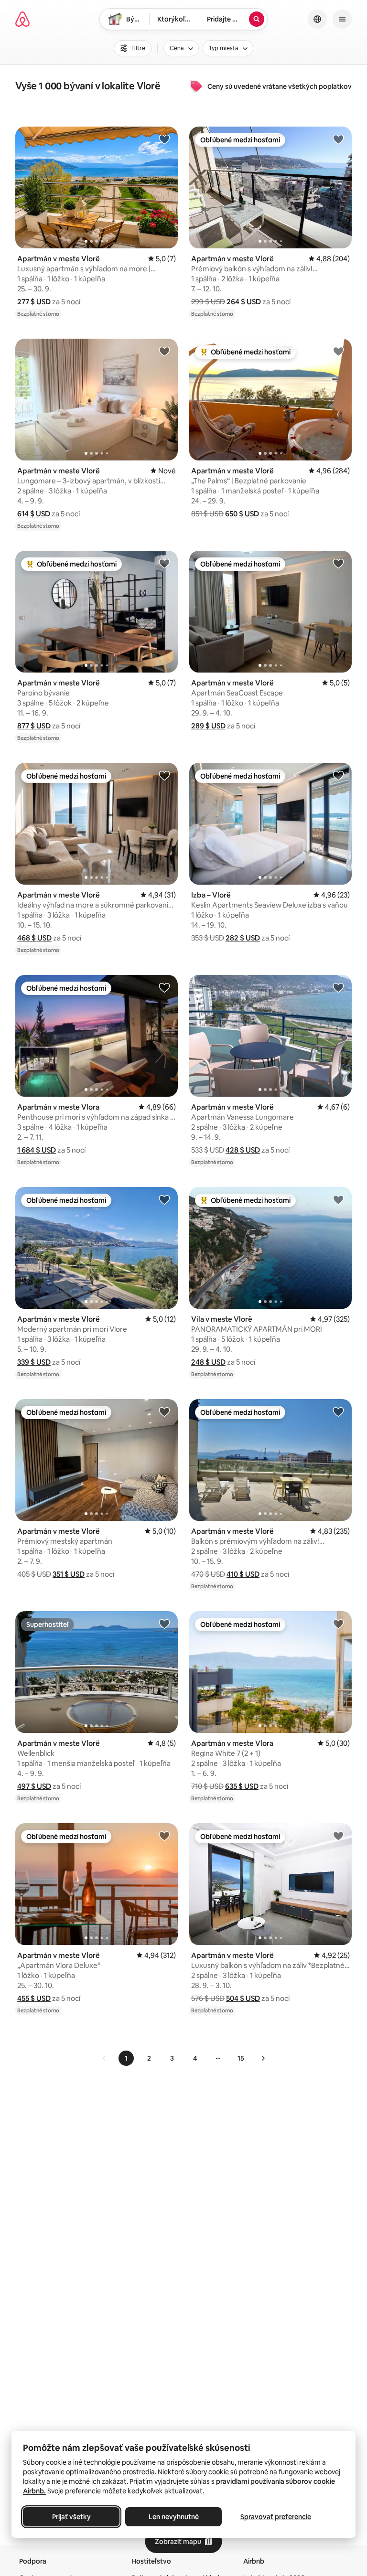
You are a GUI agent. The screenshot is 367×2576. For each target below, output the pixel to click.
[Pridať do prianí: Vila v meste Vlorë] (338, 1199)
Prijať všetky (71, 2517)
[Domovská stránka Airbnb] (22, 19)
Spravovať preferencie (276, 2517)
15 (241, 2058)
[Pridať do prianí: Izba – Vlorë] (338, 775)
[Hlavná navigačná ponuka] (342, 19)
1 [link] (126, 2058)
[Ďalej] (263, 2058)
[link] (104, 2058)
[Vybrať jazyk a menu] (317, 19)
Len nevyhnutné (174, 2517)
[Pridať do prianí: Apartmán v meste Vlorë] (164, 139)
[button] (34, 302)
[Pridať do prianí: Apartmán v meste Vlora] (164, 987)
